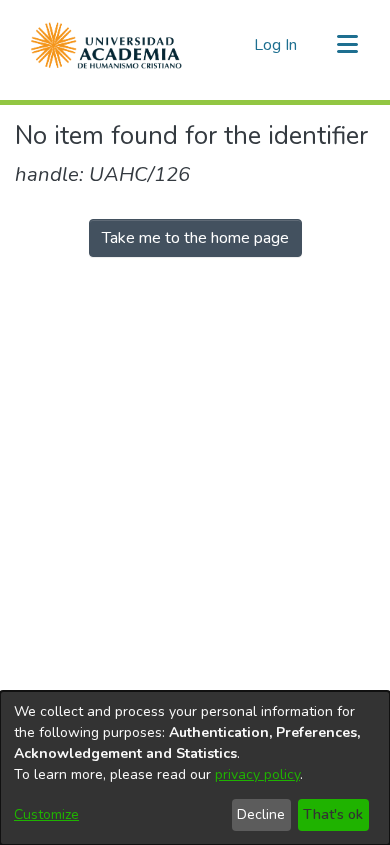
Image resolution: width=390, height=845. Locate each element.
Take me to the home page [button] (195, 238)
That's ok (333, 814)
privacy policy (257, 774)
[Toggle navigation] (347, 45)
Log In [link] (276, 45)
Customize (46, 814)
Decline (261, 814)
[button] (106, 45)
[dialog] (195, 768)
